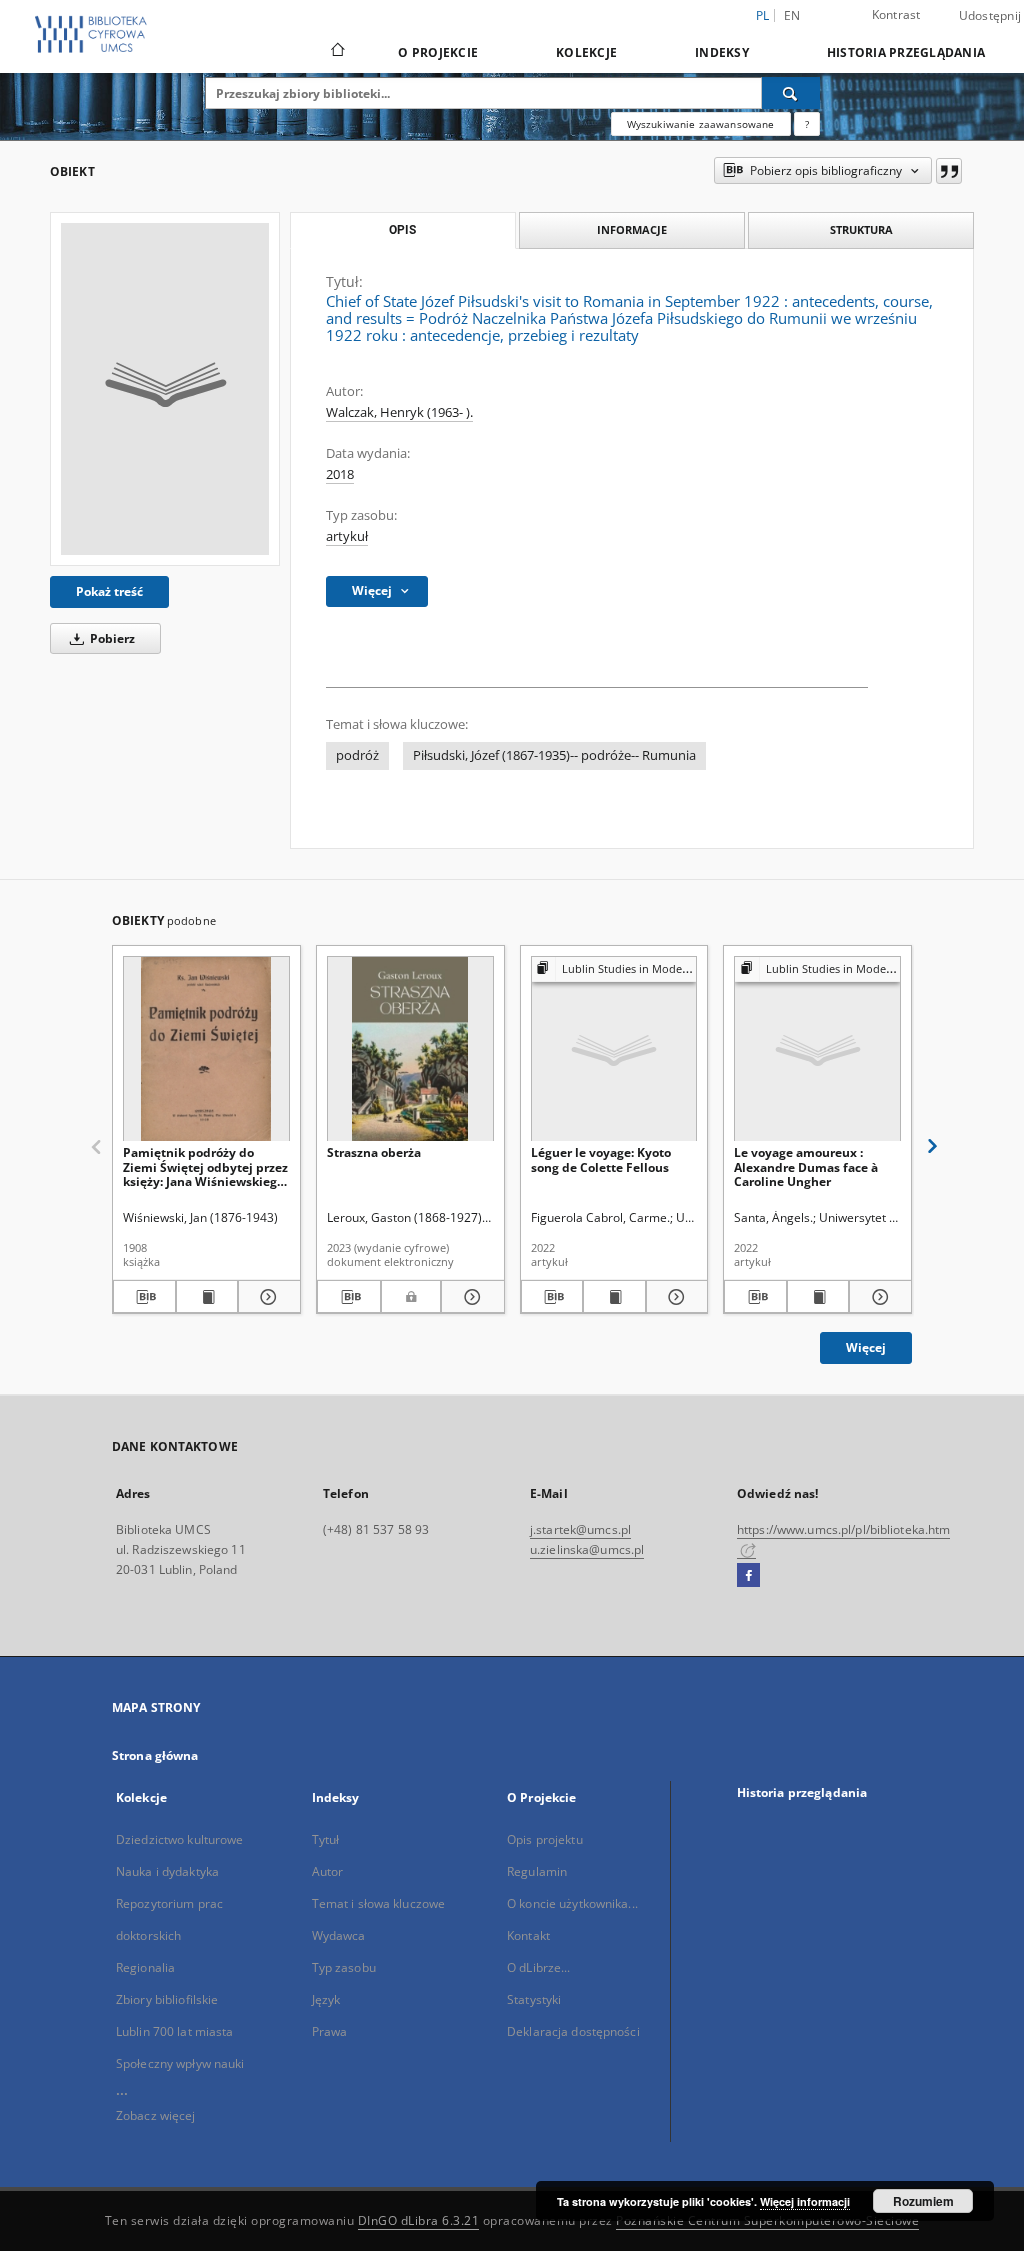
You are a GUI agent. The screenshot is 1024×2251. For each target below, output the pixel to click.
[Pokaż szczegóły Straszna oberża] (470, 1297)
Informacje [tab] (632, 229)
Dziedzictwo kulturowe (180, 1839)
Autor (328, 1871)
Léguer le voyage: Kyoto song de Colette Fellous (601, 1159)
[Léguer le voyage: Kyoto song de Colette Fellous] (614, 1049)
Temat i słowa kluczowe (379, 1903)
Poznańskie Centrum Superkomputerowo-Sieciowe (767, 2220)
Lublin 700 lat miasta (175, 2031)
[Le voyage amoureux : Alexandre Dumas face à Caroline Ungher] (817, 1049)
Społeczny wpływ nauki (180, 2063)
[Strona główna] (336, 52)
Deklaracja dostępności (573, 2031)
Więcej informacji (805, 2201)
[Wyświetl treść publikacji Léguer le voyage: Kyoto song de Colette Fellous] (614, 1297)
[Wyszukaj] (791, 93)
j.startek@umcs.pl (580, 1529)
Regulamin (537, 1871)
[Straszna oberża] (410, 1049)
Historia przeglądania (906, 52)
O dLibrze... (538, 1967)
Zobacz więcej (156, 2115)
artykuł (347, 536)
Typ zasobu (344, 1967)
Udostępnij (990, 16)
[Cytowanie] (949, 171)
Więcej (866, 1347)
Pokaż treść (109, 591)
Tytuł (326, 1839)
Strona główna (155, 1755)
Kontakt (528, 1935)
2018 (340, 474)
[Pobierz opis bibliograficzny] (144, 1297)
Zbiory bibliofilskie (167, 1999)
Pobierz (111, 638)
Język (326, 1999)
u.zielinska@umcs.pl (587, 1549)
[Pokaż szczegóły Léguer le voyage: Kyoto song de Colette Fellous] (674, 1297)
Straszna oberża (374, 1152)
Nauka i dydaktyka (167, 1871)
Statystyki (534, 1999)
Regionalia (145, 1967)
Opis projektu (545, 1839)
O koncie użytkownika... (572, 1903)
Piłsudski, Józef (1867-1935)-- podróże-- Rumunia (554, 755)
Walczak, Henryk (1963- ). (399, 412)
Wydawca (339, 1935)
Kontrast (896, 14)
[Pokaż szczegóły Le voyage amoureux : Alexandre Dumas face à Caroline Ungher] (877, 1297)
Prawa (330, 2031)
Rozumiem (923, 2201)
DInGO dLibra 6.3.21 (419, 2220)
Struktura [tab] (861, 229)
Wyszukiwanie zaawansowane (701, 124)
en (792, 15)
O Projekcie (438, 52)
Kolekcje (586, 52)
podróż (357, 755)
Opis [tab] (402, 230)
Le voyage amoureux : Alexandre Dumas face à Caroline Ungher (806, 1166)
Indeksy (722, 52)
